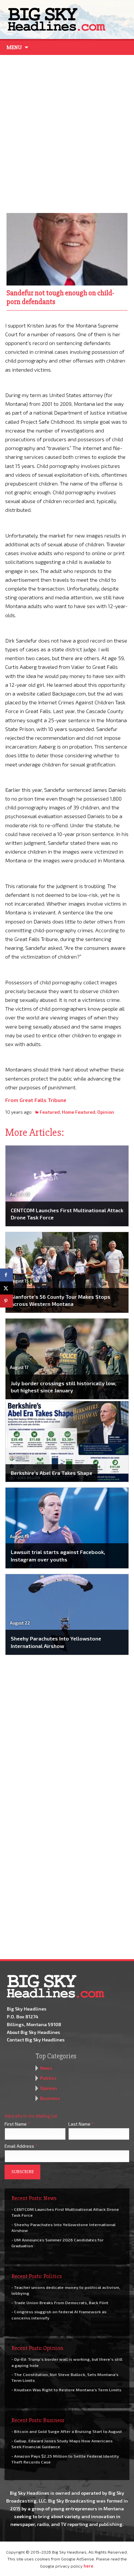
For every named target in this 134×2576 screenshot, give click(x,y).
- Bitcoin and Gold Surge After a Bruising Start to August (67, 2431)
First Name (17, 2124)
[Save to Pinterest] (7, 1301)
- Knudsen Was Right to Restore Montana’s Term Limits (66, 2390)
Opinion (106, 1112)
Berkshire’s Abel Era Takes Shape (52, 1473)
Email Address (21, 2146)
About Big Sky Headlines (33, 2032)
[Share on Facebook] (7, 1275)
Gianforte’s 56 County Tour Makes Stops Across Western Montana (60, 1300)
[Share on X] (7, 1288)
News (46, 2068)
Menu (14, 47)
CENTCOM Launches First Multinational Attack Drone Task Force (67, 1214)
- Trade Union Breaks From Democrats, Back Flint (60, 2303)
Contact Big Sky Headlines (36, 2040)
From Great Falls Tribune (36, 1100)
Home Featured (79, 1112)
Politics (48, 2078)
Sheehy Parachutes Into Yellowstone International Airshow (56, 1642)
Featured (50, 1112)
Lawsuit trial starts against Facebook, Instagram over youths (58, 1555)
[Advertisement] (67, 132)
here (88, 2566)
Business (50, 2098)
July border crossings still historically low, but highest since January (64, 1387)
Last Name (81, 2124)
